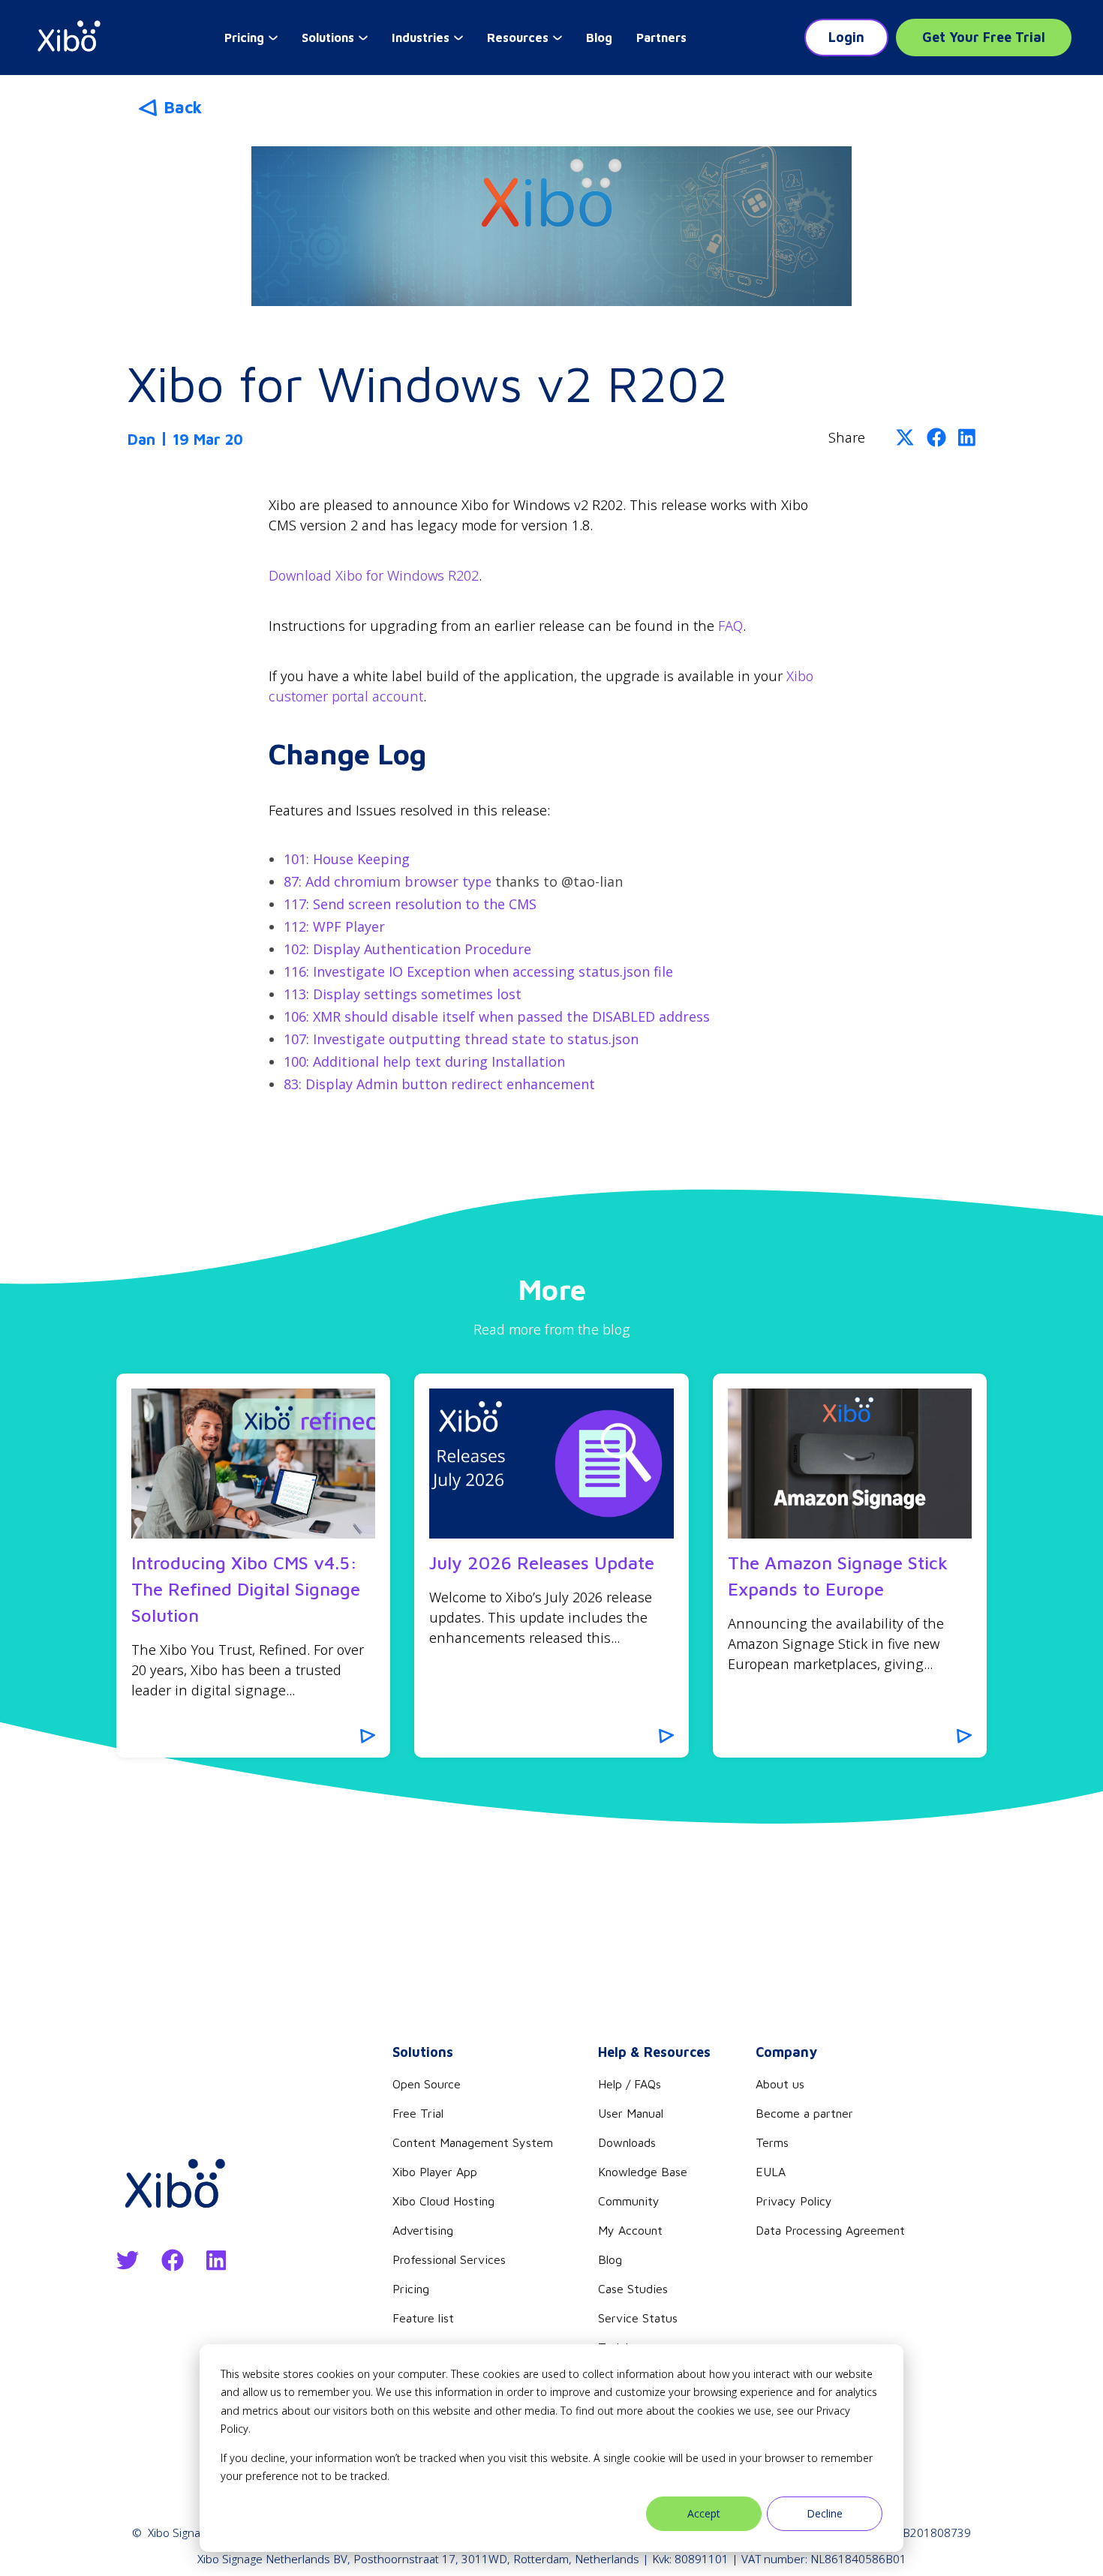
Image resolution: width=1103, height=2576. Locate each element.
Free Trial (418, 2113)
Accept (704, 2513)
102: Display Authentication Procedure (407, 949)
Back (183, 107)
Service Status (638, 2318)
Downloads (627, 2142)
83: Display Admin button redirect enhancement (439, 1084)
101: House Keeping (347, 859)
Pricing (411, 2289)
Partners (661, 38)
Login (846, 37)
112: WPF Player (334, 926)
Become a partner (804, 2113)
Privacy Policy (794, 2201)
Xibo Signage (180, 2532)
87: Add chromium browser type (388, 881)
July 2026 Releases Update (542, 1563)
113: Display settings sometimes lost (403, 994)
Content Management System (473, 2142)
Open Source (427, 2084)
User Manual (631, 2113)
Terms (772, 2142)
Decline (825, 2513)
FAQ (730, 626)
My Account (630, 2230)
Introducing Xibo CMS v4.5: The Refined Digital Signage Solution (246, 1589)
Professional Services (449, 2259)
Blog (599, 38)
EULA (771, 2172)
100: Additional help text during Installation (424, 1061)
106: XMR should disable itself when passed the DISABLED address (497, 1016)
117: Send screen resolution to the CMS (410, 904)
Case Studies (633, 2289)
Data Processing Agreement (830, 2230)
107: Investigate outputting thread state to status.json (461, 1039)
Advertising (423, 2230)
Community (629, 2201)
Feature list (423, 2318)
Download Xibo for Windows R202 (374, 575)
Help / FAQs (630, 2084)
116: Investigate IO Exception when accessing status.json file (478, 971)
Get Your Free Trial (984, 37)
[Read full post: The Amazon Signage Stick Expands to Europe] (850, 1464)
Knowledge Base (643, 2172)
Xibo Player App (435, 2172)
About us (780, 2084)
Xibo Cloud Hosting (443, 2201)
